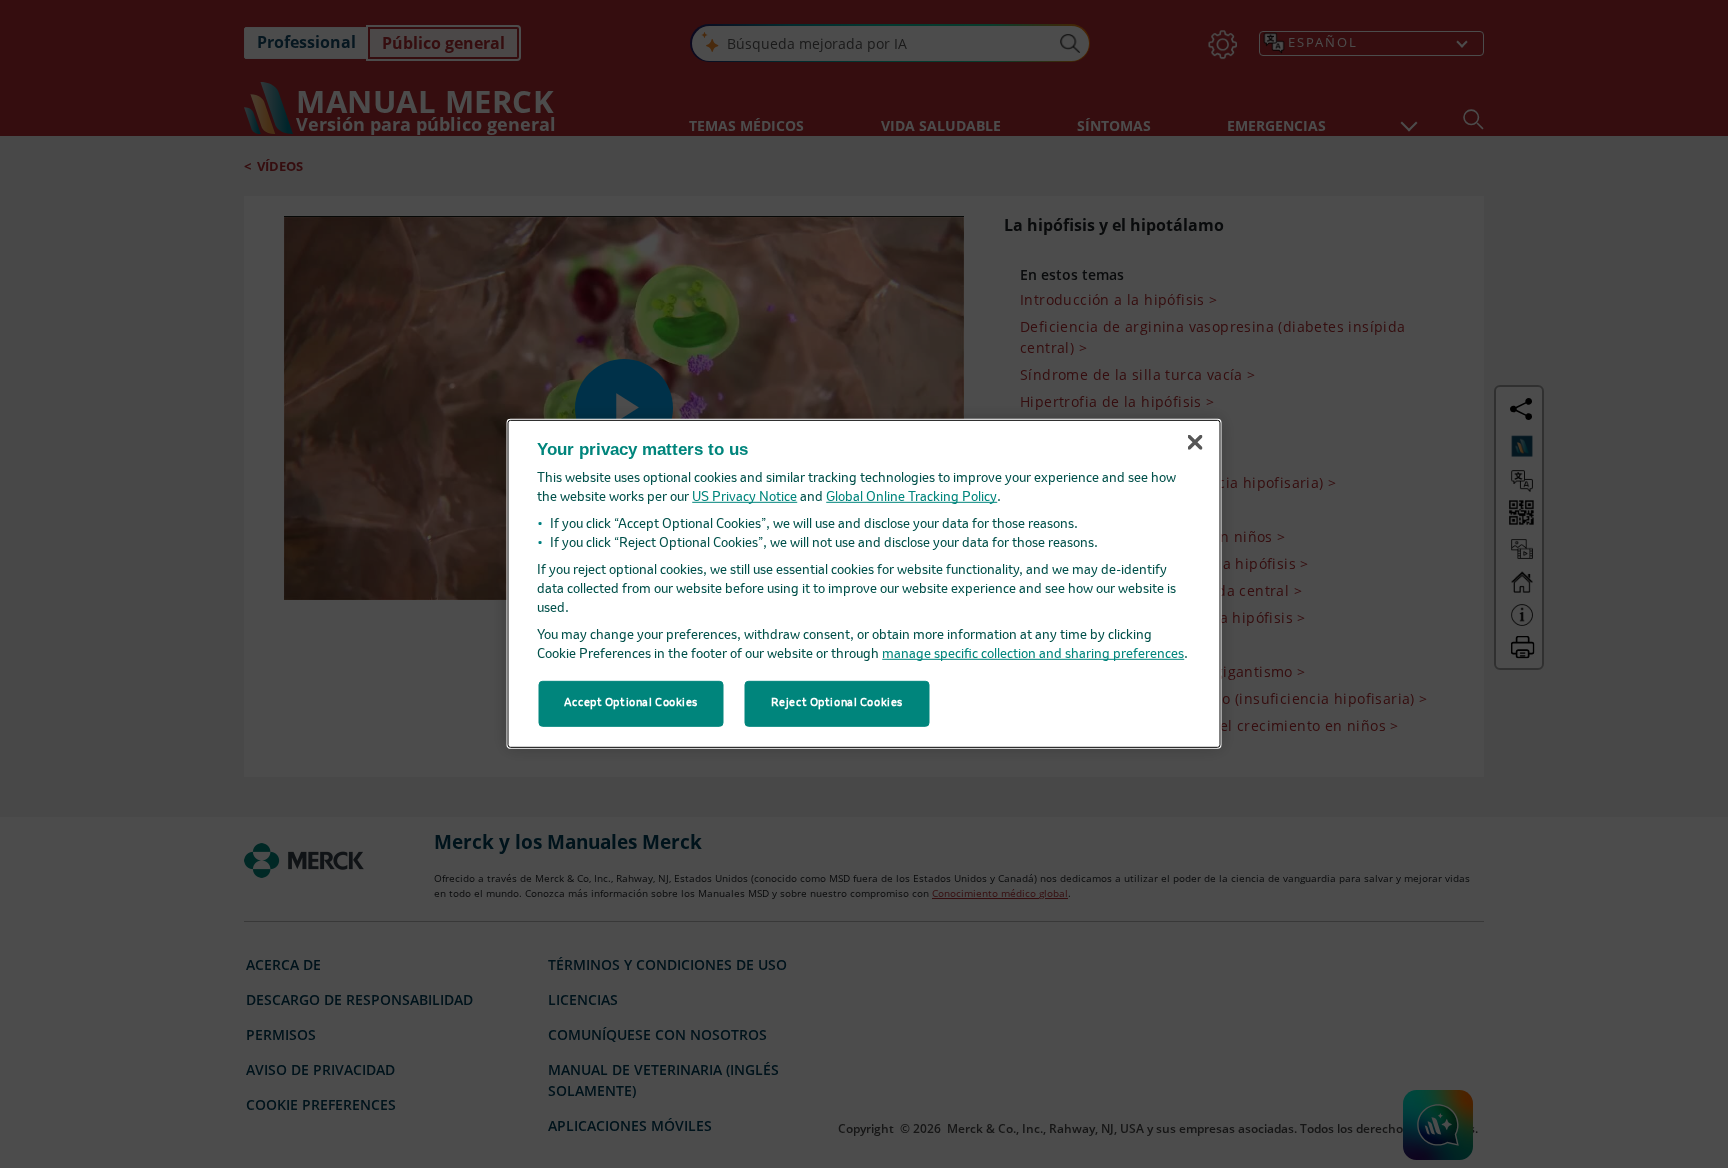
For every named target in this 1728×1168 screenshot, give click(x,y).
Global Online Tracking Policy (911, 497)
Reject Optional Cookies (837, 703)
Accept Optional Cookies (631, 703)
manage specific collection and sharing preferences (1033, 654)
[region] (864, 584)
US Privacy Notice (744, 497)
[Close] (1195, 442)
